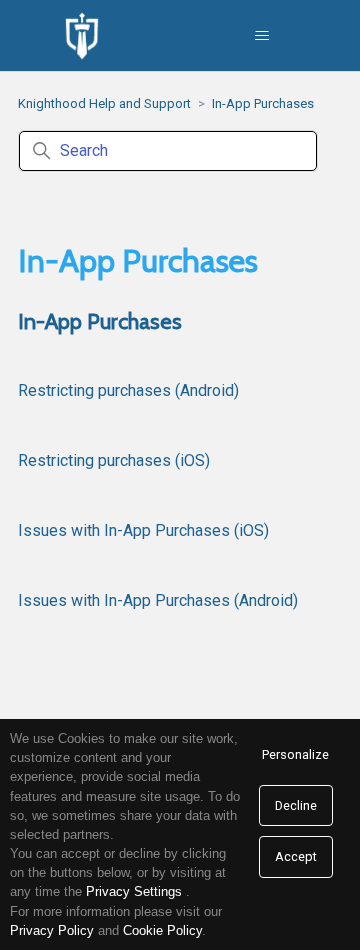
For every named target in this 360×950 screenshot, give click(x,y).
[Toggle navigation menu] (262, 36)
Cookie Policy (162, 930)
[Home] (82, 36)
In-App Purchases (263, 103)
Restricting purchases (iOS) (114, 460)
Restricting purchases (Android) (128, 390)
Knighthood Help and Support (104, 103)
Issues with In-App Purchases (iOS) (143, 530)
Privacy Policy (52, 930)
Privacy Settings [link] (134, 891)
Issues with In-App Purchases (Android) (158, 600)
